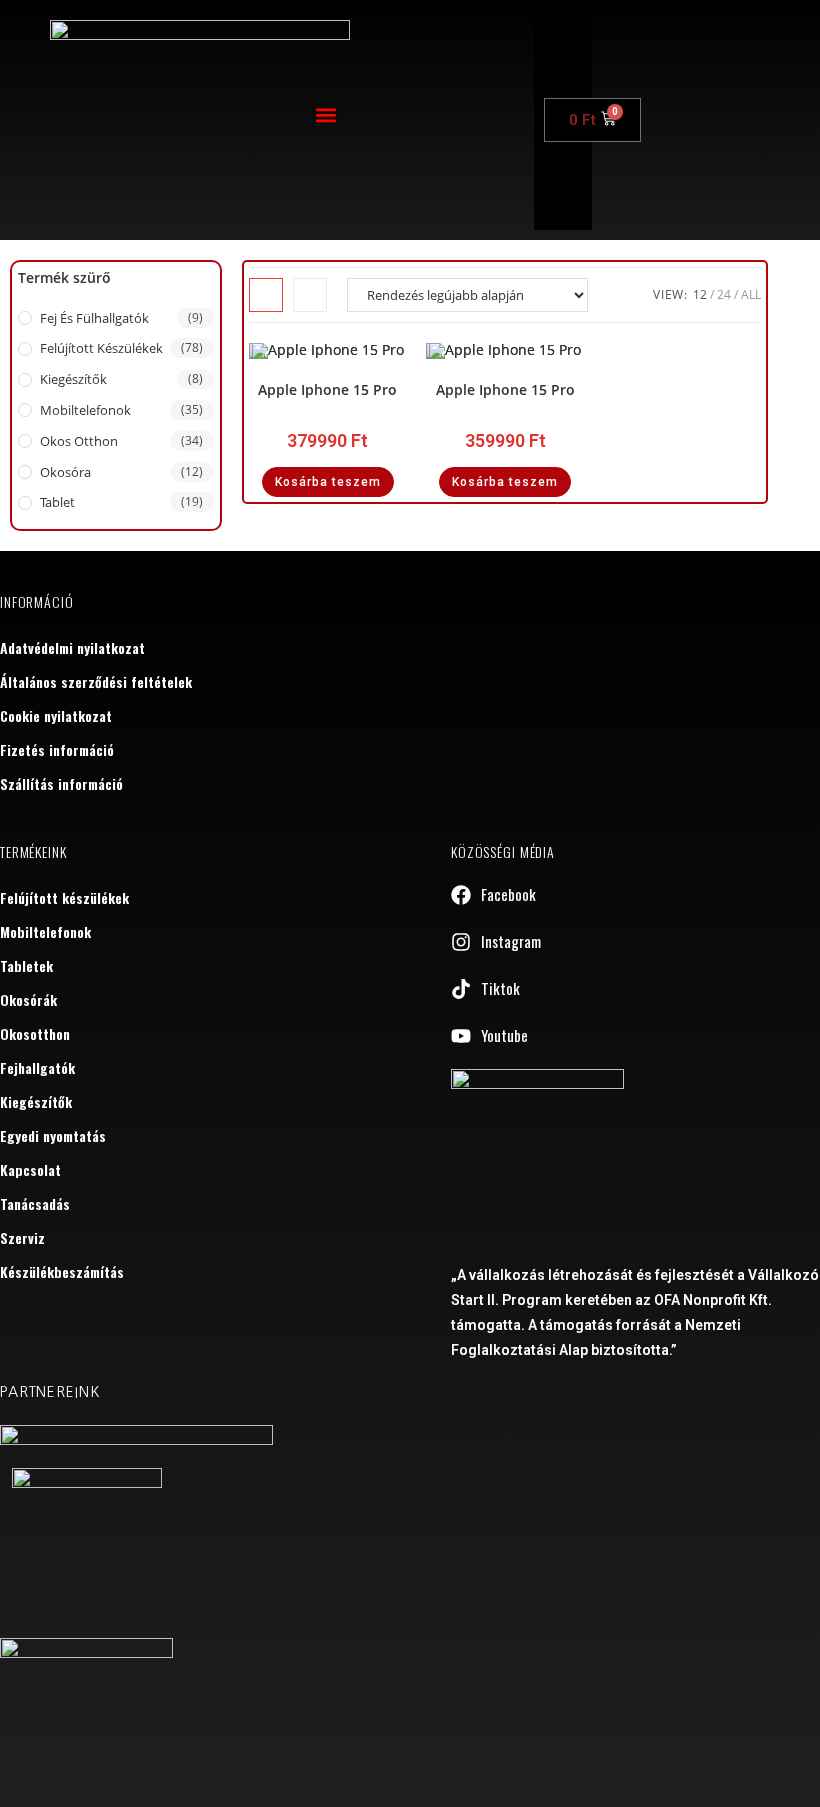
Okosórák (28, 999)
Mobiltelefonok (85, 410)
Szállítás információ (61, 783)
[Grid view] (266, 295)
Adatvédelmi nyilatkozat (72, 647)
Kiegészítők (73, 379)
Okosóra (65, 472)
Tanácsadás (35, 1203)
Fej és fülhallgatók (94, 318)
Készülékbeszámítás (62, 1271)
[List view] (310, 295)
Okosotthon (35, 1033)
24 (724, 294)
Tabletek (26, 965)
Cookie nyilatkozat (56, 715)
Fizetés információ (57, 749)
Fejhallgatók (37, 1067)
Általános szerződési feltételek (96, 681)
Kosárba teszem (328, 482)
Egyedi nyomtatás (53, 1135)
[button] (325, 115)
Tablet (57, 502)
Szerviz (22, 1237)
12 (700, 294)
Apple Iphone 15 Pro (327, 389)
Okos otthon (79, 441)
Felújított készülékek (101, 348)
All (751, 294)
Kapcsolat (30, 1169)
